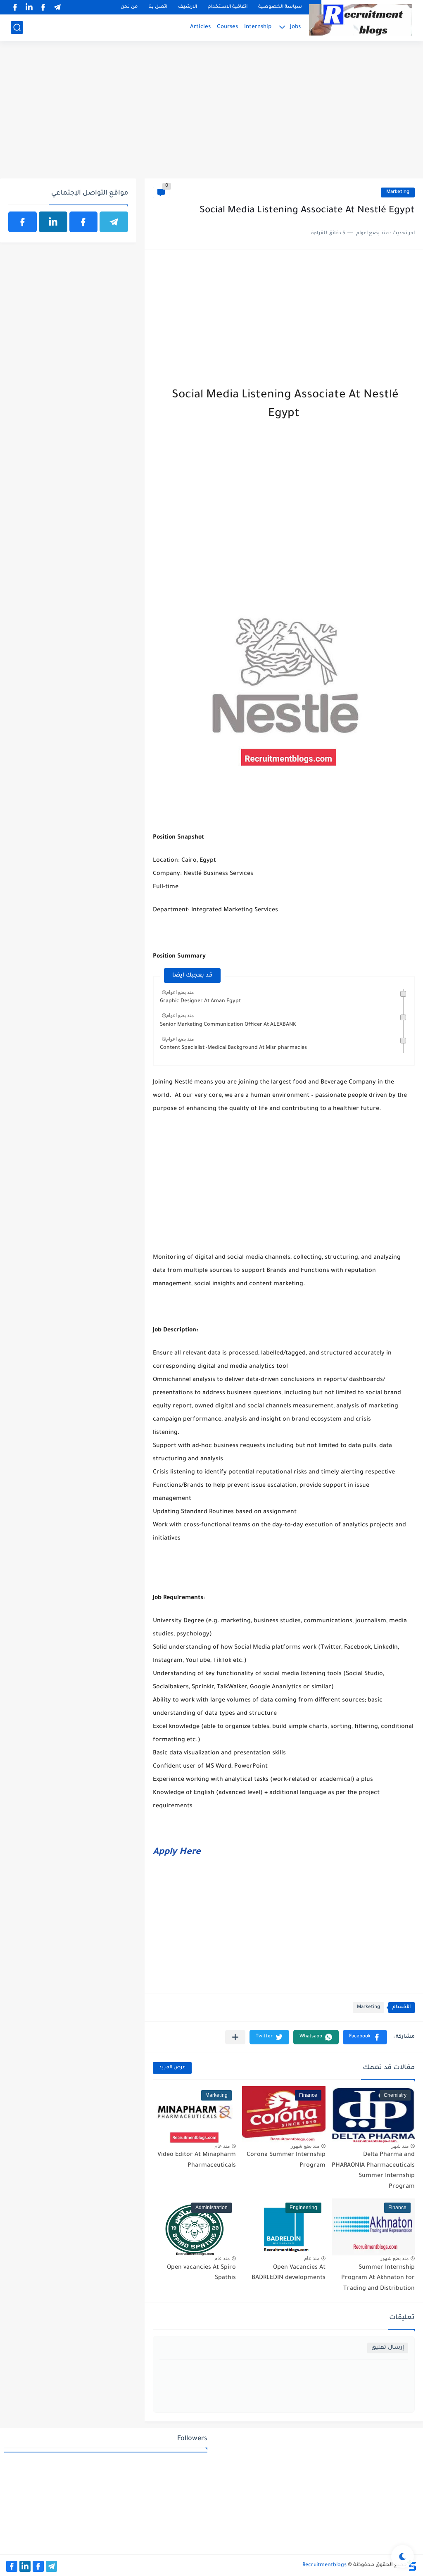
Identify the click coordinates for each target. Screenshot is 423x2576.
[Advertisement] (211, 114)
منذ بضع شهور (305, 2146)
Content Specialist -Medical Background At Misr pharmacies (233, 1048)
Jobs (295, 27)
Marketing (398, 192)
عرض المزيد (172, 2068)
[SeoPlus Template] (412, 2565)
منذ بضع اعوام (180, 992)
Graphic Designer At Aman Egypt (200, 1001)
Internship (258, 27)
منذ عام (222, 2146)
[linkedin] (29, 7)
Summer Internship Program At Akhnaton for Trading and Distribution (378, 2278)
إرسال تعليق (388, 2348)
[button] (365, 2037)
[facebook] (43, 7)
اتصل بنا (158, 7)
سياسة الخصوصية (280, 7)
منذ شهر (400, 2146)
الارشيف (188, 7)
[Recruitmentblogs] (361, 20)
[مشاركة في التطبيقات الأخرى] (235, 2037)
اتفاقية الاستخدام (228, 7)
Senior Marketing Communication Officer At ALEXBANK (228, 1025)
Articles (200, 27)
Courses (227, 27)
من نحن (129, 7)
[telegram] (57, 7)
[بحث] (17, 27)
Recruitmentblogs (324, 2565)
